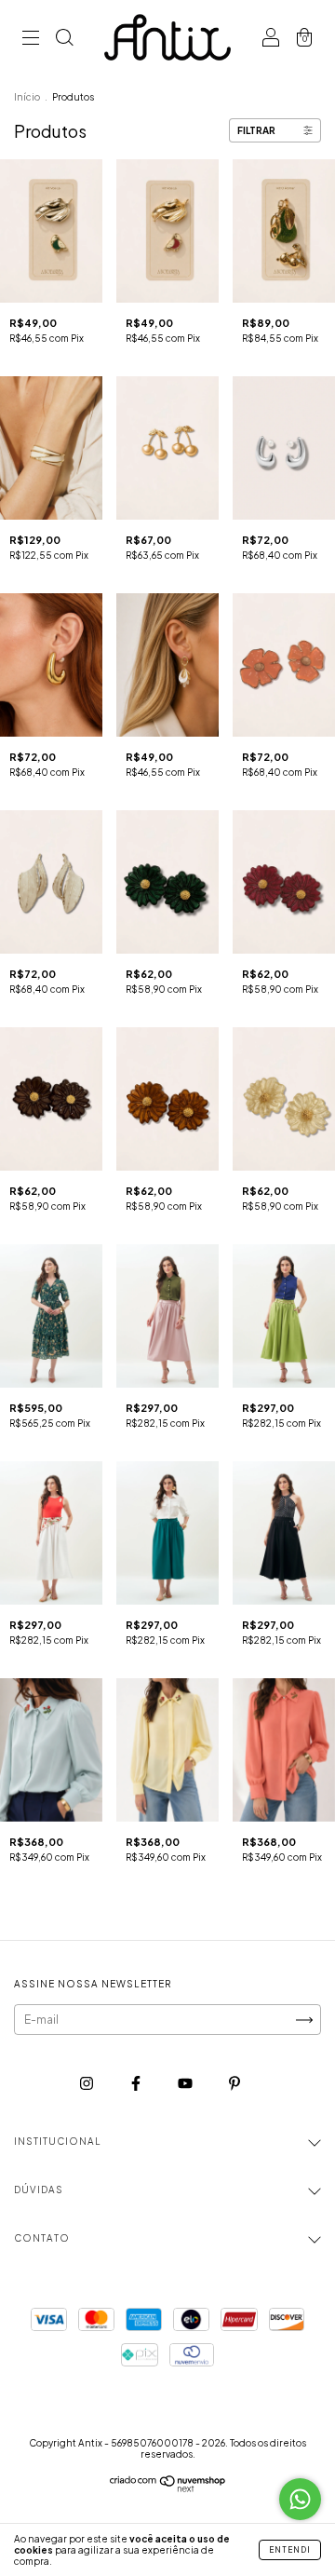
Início (27, 97)
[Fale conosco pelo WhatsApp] (300, 2499)
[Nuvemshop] (168, 2488)
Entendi (290, 2550)
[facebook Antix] (137, 2083)
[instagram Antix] (87, 2083)
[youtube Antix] (186, 2083)
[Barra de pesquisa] (64, 40)
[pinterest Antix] (234, 2083)
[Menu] (31, 40)
